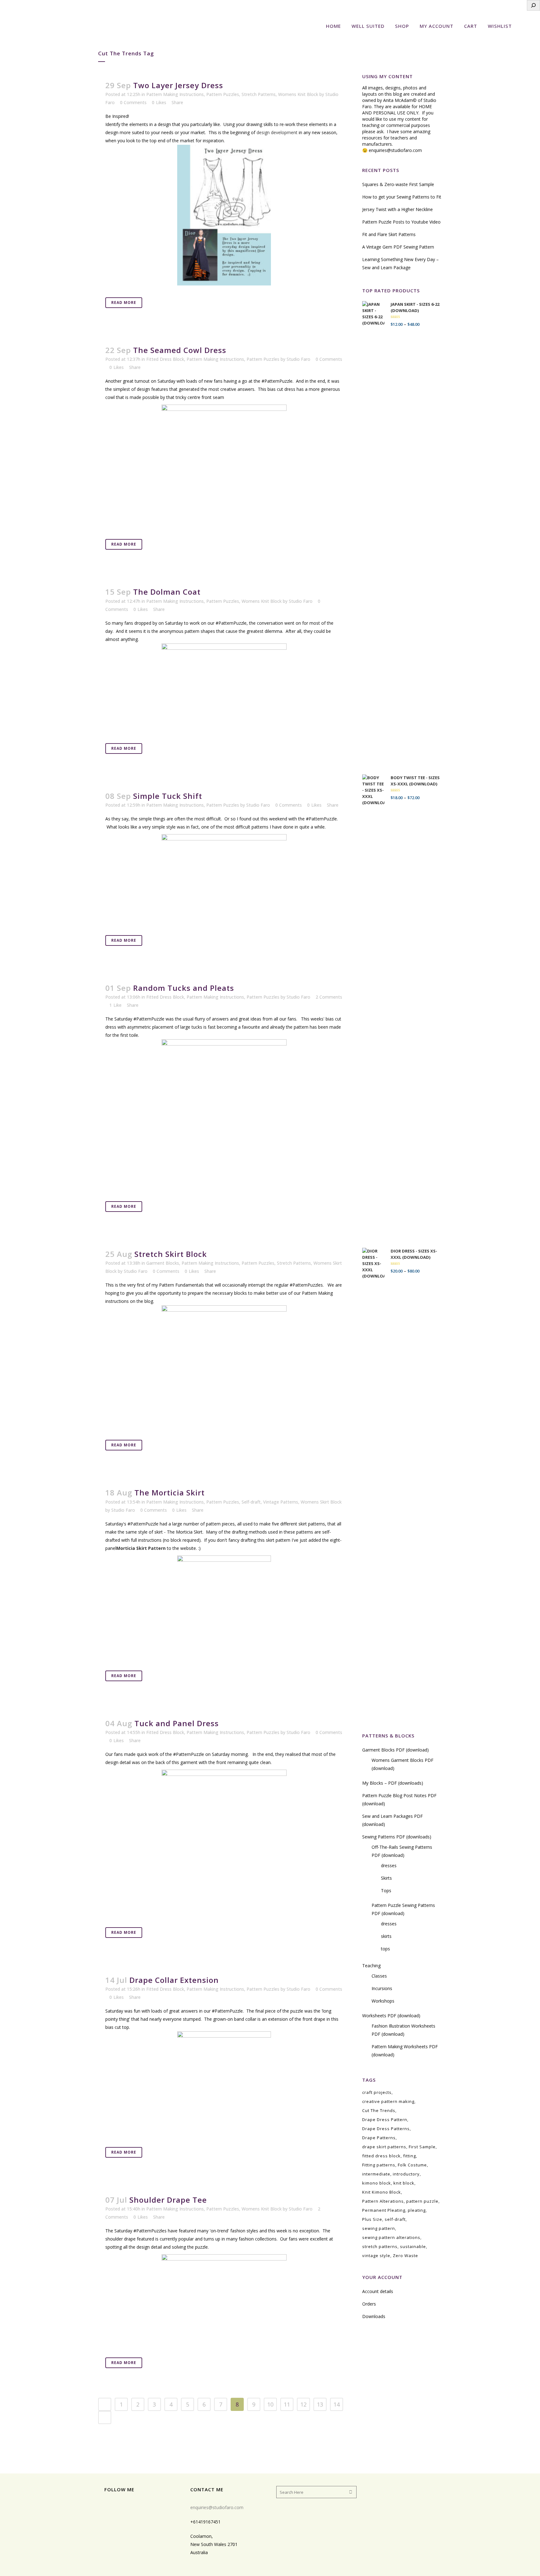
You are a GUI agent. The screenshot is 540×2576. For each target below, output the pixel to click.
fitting (410, 2156)
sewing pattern (379, 2228)
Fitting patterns (379, 2165)
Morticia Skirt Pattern (141, 1548)
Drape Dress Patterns (386, 2129)
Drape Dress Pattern (385, 2120)
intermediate (376, 2174)
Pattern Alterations (383, 2201)
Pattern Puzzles (223, 94)
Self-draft (251, 1502)
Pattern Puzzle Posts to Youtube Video (401, 222)
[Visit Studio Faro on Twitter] (148, 2506)
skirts (386, 1936)
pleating (417, 2210)
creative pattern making (388, 2101)
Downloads (374, 2316)
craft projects (377, 2092)
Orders (369, 2304)
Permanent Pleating (384, 2210)
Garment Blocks (163, 1263)
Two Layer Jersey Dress (178, 85)
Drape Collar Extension (174, 1980)
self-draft (395, 2219)
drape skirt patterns (384, 2147)
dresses (389, 1865)
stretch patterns (380, 2246)
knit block (404, 2183)
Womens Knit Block (298, 94)
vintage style (376, 2256)
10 (270, 2404)
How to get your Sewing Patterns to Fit (402, 197)
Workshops (383, 2001)
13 (320, 2404)
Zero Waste (405, 2256)
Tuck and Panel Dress (177, 1723)
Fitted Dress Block (165, 359)
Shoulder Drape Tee (168, 2200)
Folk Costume (412, 2165)
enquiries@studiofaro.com (395, 150)
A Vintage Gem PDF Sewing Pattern (398, 247)
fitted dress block (381, 2156)
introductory (406, 2174)
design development (277, 132)
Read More (124, 302)
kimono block (377, 2183)
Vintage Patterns (281, 1502)
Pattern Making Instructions (175, 94)
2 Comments (329, 997)
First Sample (422, 2147)
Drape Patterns (379, 2138)
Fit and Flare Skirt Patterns (389, 234)
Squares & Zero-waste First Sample (398, 184)
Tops (386, 1890)
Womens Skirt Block (321, 1502)
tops (385, 1949)
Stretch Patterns (259, 94)
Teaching (371, 1966)
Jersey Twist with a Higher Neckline (397, 209)
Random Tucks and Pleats (184, 988)
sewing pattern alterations (391, 2237)
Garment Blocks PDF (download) (395, 1750)
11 (287, 2404)
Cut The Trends (379, 2110)
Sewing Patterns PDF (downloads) (397, 1837)
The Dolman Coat (167, 592)
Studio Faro (298, 359)
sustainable (413, 2246)
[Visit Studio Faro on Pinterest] (138, 2506)
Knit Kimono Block (382, 2192)
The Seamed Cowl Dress (180, 350)
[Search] (533, 5)
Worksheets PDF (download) (391, 2016)
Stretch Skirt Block (171, 1254)
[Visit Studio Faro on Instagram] (118, 2506)
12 (303, 2404)
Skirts (386, 1878)
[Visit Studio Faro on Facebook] (128, 2506)
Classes (379, 1976)
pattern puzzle (422, 2201)
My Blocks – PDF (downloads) (393, 1783)
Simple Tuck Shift (168, 796)
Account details (378, 2291)
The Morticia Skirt (170, 1492)
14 (337, 2404)
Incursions (382, 1988)
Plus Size (372, 2219)
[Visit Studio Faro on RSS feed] (108, 2506)
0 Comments (133, 102)
